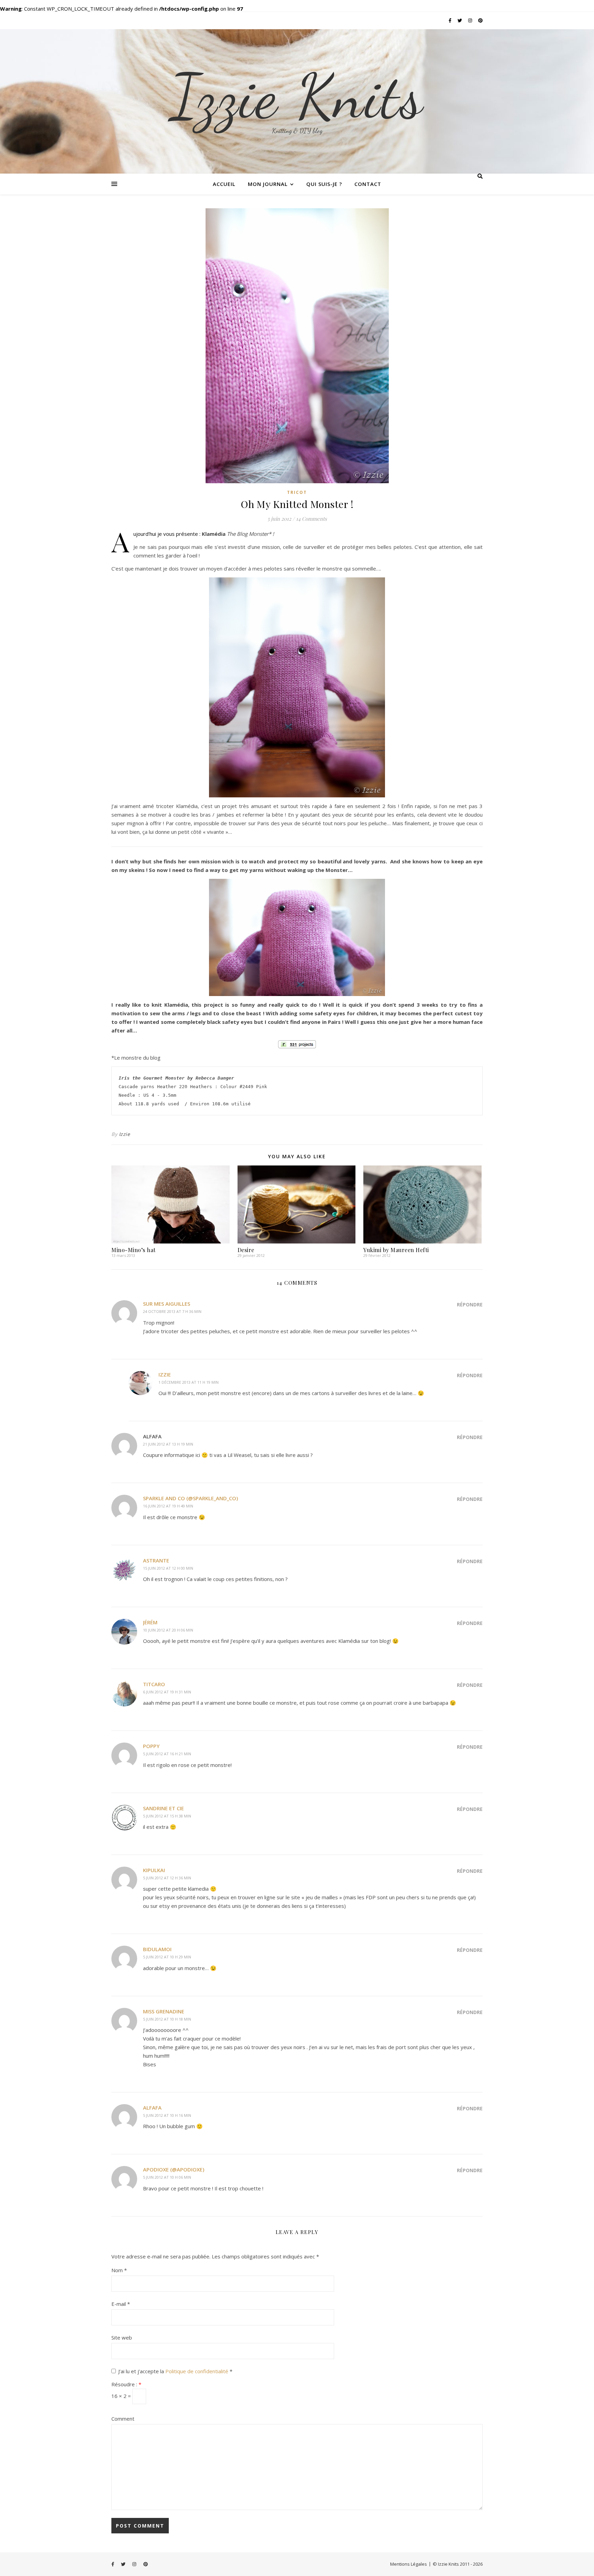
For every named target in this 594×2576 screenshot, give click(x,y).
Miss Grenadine (164, 2011)
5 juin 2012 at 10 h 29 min (167, 1957)
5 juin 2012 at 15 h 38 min (167, 1816)
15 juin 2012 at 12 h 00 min (168, 1568)
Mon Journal (268, 184)
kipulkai (154, 1870)
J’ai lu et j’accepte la (175, 2371)
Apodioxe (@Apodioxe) (174, 2169)
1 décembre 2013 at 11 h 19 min (189, 1382)
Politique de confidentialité (197, 2371)
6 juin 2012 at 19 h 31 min (167, 1692)
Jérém (150, 1622)
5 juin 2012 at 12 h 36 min (167, 1878)
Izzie (125, 1134)
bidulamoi (157, 1949)
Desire (246, 1250)
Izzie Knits (297, 96)
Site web (122, 2337)
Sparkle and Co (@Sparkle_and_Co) (190, 1498)
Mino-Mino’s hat (134, 1250)
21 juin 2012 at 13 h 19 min (168, 1444)
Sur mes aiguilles (167, 1304)
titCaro (154, 1684)
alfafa (152, 2108)
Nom (119, 2270)
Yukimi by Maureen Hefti (396, 1250)
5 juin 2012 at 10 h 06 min (167, 2177)
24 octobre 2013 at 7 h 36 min (172, 1311)
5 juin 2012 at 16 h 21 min (167, 1754)
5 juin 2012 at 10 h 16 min (167, 2115)
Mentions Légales (409, 2564)
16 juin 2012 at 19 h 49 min (168, 1506)
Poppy (151, 1746)
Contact (368, 184)
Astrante (156, 1560)
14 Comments (311, 519)
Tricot (297, 492)
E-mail (121, 2304)
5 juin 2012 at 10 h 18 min (167, 2019)
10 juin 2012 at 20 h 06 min (168, 1630)
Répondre (470, 1304)
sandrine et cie (163, 1808)
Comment (123, 2419)
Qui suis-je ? (324, 184)
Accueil (224, 184)
